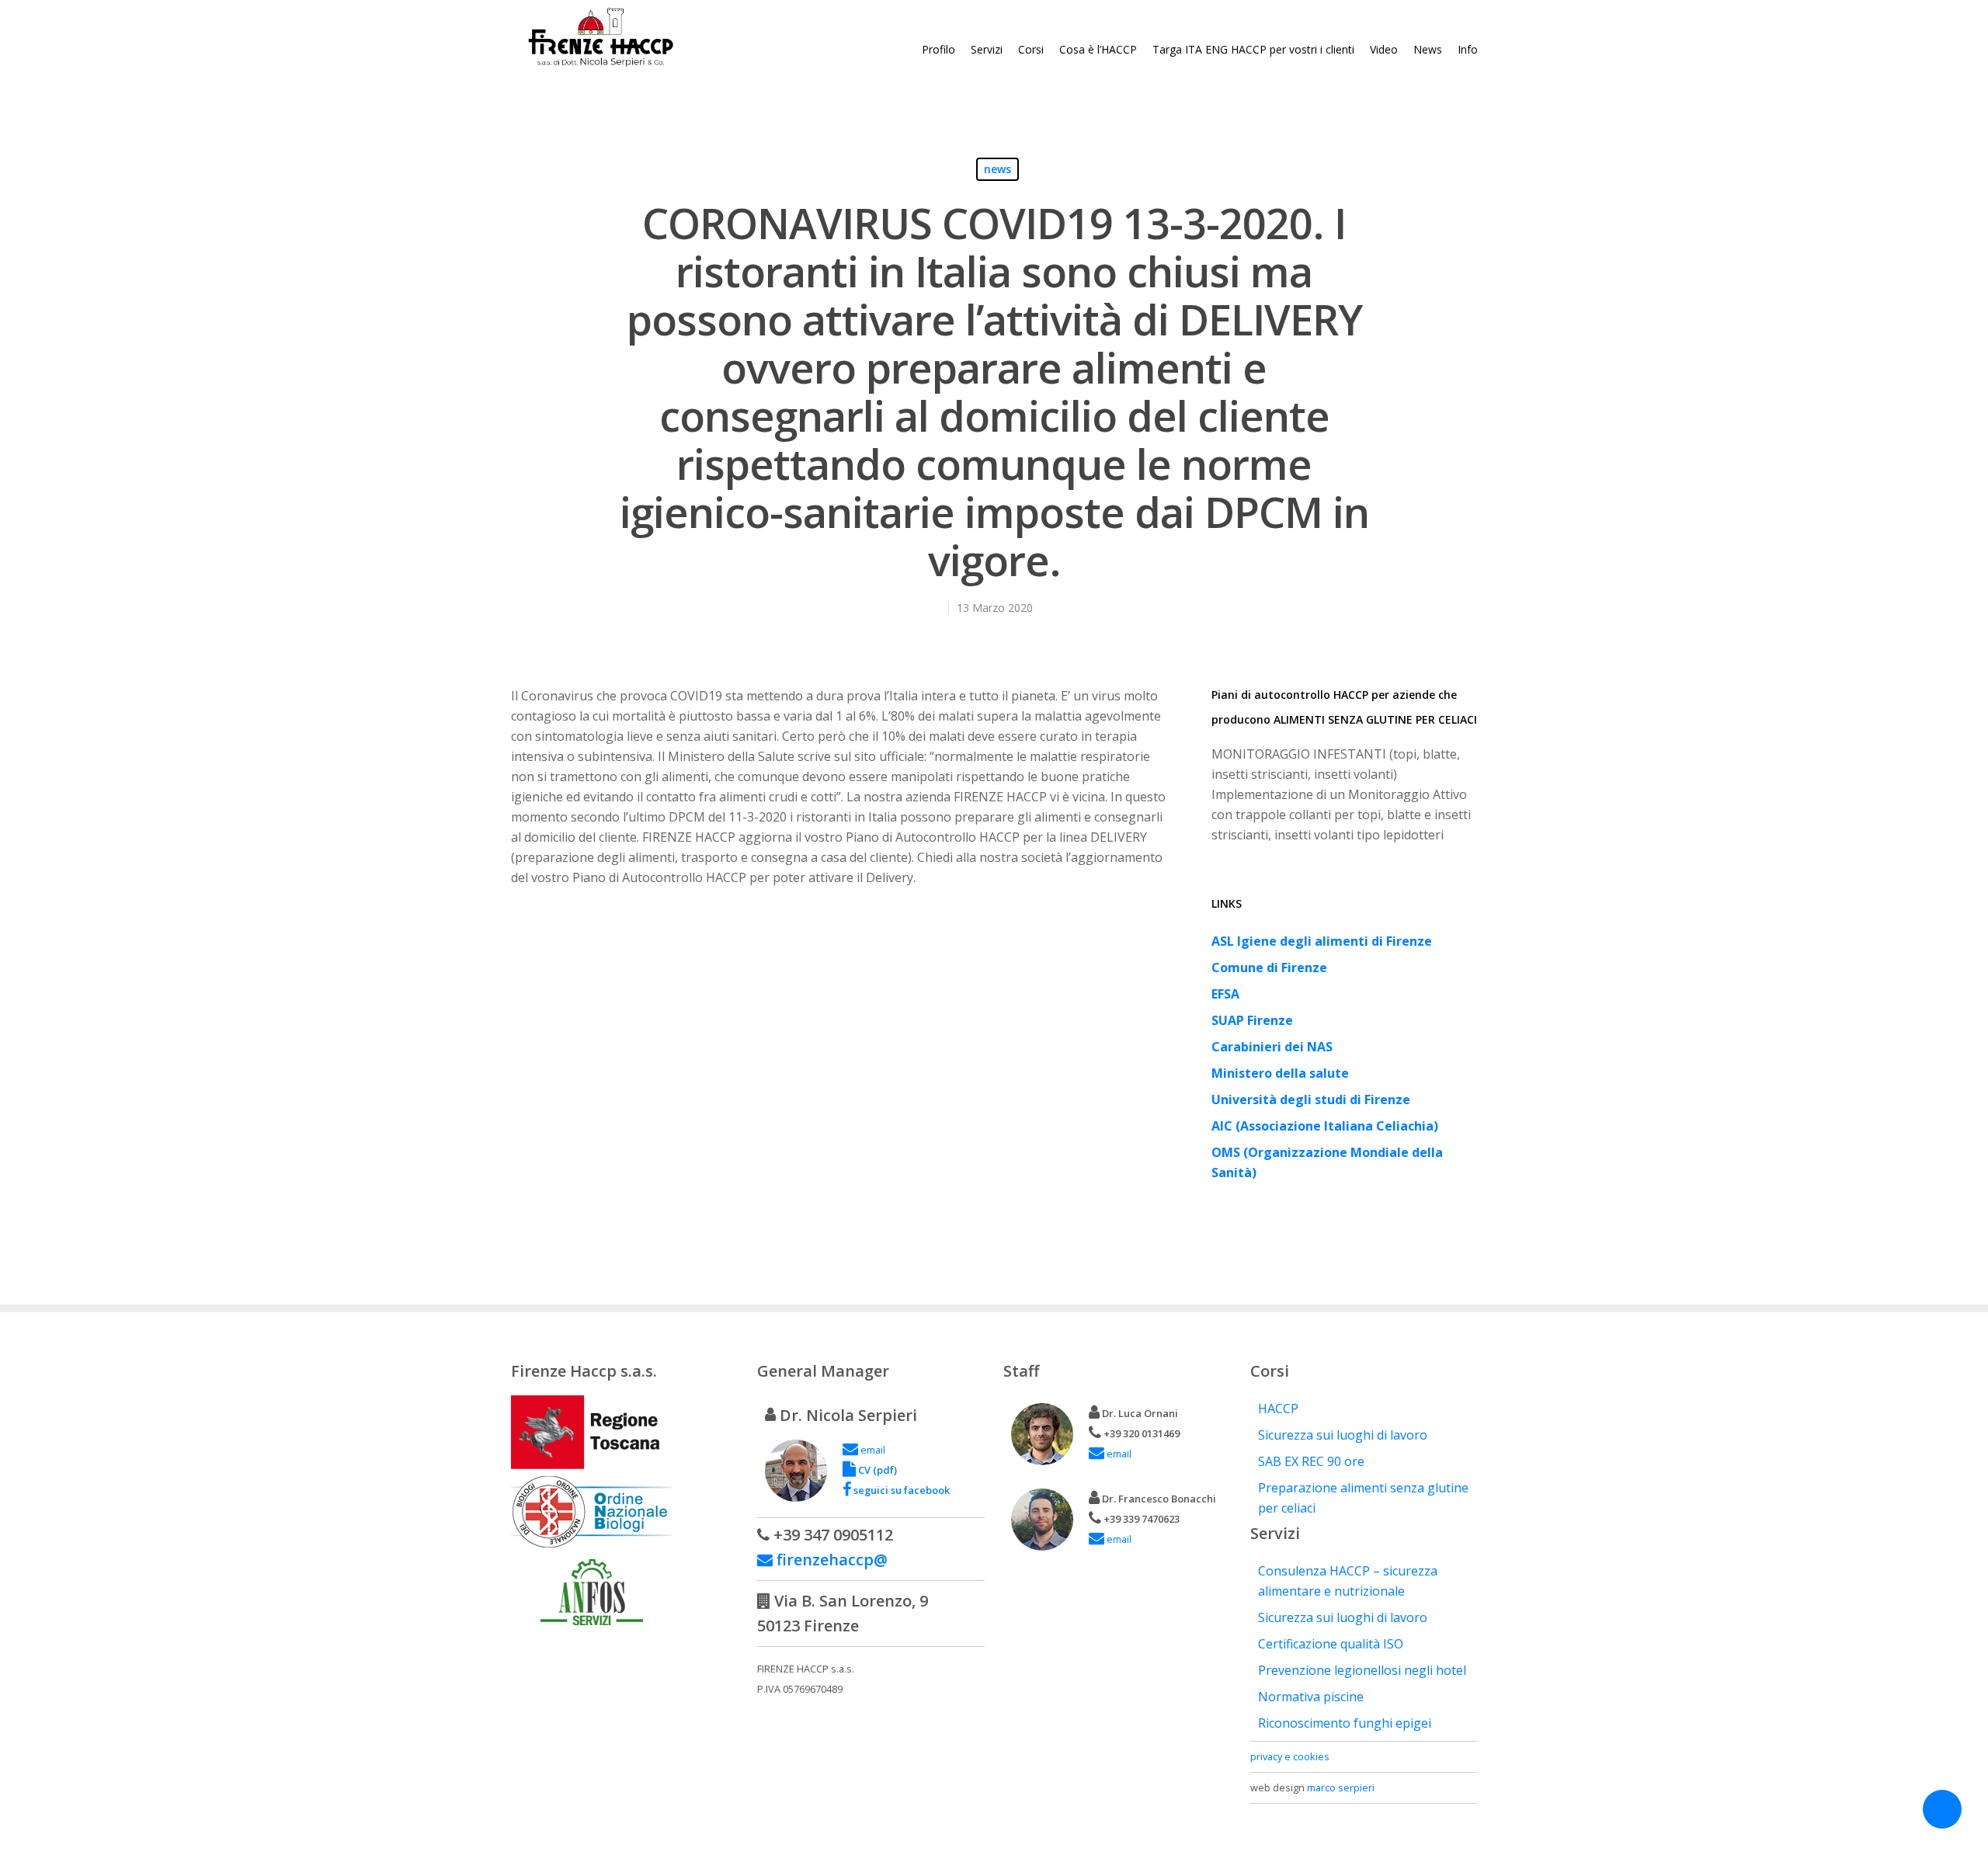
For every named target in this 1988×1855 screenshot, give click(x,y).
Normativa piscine (1311, 1697)
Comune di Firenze (1269, 967)
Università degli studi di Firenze (1311, 1099)
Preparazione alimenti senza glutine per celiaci (1363, 1498)
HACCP (1278, 1409)
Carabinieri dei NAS (1272, 1047)
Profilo (938, 49)
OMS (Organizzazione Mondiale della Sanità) (1327, 1162)
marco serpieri (1341, 1787)
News (1428, 49)
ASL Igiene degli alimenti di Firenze (1322, 941)
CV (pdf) (876, 1470)
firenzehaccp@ (830, 1560)
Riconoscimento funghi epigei (1345, 1723)
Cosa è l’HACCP (1098, 49)
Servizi (987, 49)
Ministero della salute (1280, 1073)
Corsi (1031, 49)
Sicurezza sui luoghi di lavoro (1343, 1435)
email (872, 1450)
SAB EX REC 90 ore (1311, 1461)
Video (1384, 49)
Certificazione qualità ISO (1331, 1644)
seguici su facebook (900, 1490)
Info (1468, 49)
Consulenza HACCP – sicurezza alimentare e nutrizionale (1348, 1581)
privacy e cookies (1290, 1756)
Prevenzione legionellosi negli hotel (1362, 1670)
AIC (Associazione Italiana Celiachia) (1325, 1126)
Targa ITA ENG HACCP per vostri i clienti (1253, 49)
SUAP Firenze (1252, 1020)
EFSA (1225, 994)
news (997, 169)
